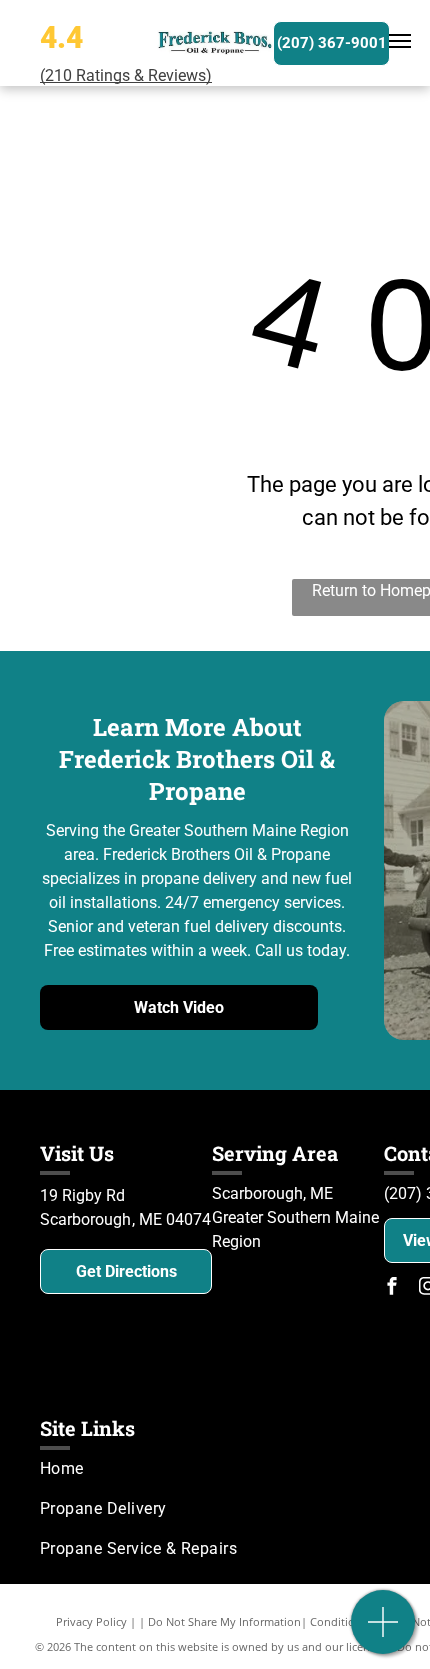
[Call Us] (383, 1632)
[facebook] (392, 1288)
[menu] (400, 41)
